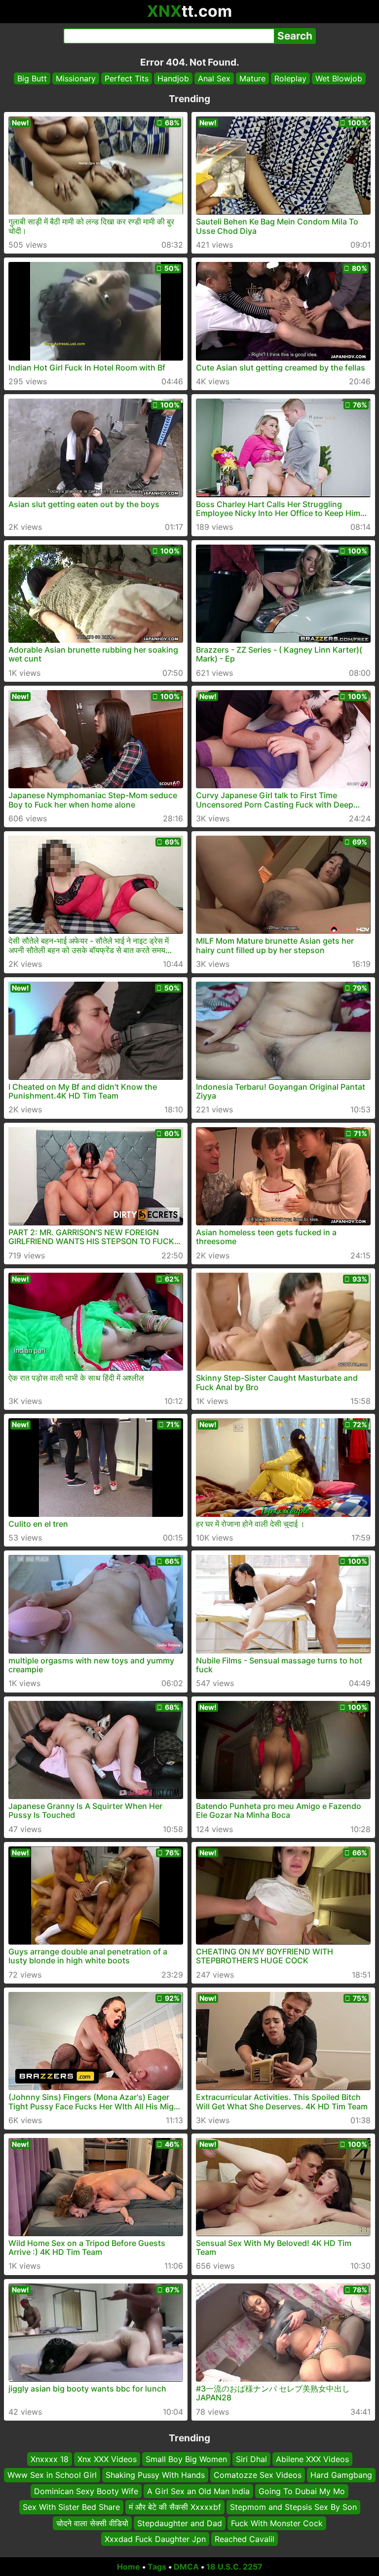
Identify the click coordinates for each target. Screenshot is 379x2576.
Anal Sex (214, 78)
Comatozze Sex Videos (258, 2475)
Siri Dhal (251, 2459)
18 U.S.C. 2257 (234, 2567)
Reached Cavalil (245, 2539)
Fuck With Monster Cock (277, 2523)
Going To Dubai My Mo (302, 2491)
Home (129, 2567)
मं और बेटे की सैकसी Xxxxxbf (175, 2507)
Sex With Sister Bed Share (71, 2507)
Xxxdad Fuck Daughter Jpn (155, 2539)
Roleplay (290, 78)
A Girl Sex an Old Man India (198, 2491)
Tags (157, 2567)
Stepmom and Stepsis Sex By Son (293, 2507)
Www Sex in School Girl (52, 2475)
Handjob (173, 78)
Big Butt (32, 78)
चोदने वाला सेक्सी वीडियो (92, 2523)
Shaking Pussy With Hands (155, 2475)
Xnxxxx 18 (50, 2459)
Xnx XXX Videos (107, 2459)
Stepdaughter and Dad (180, 2523)
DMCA (186, 2567)
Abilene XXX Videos (312, 2459)
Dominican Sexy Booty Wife (86, 2491)
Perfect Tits (127, 78)
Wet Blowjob (339, 78)
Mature (252, 78)
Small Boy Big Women (186, 2459)
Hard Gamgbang (341, 2475)
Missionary (76, 78)
